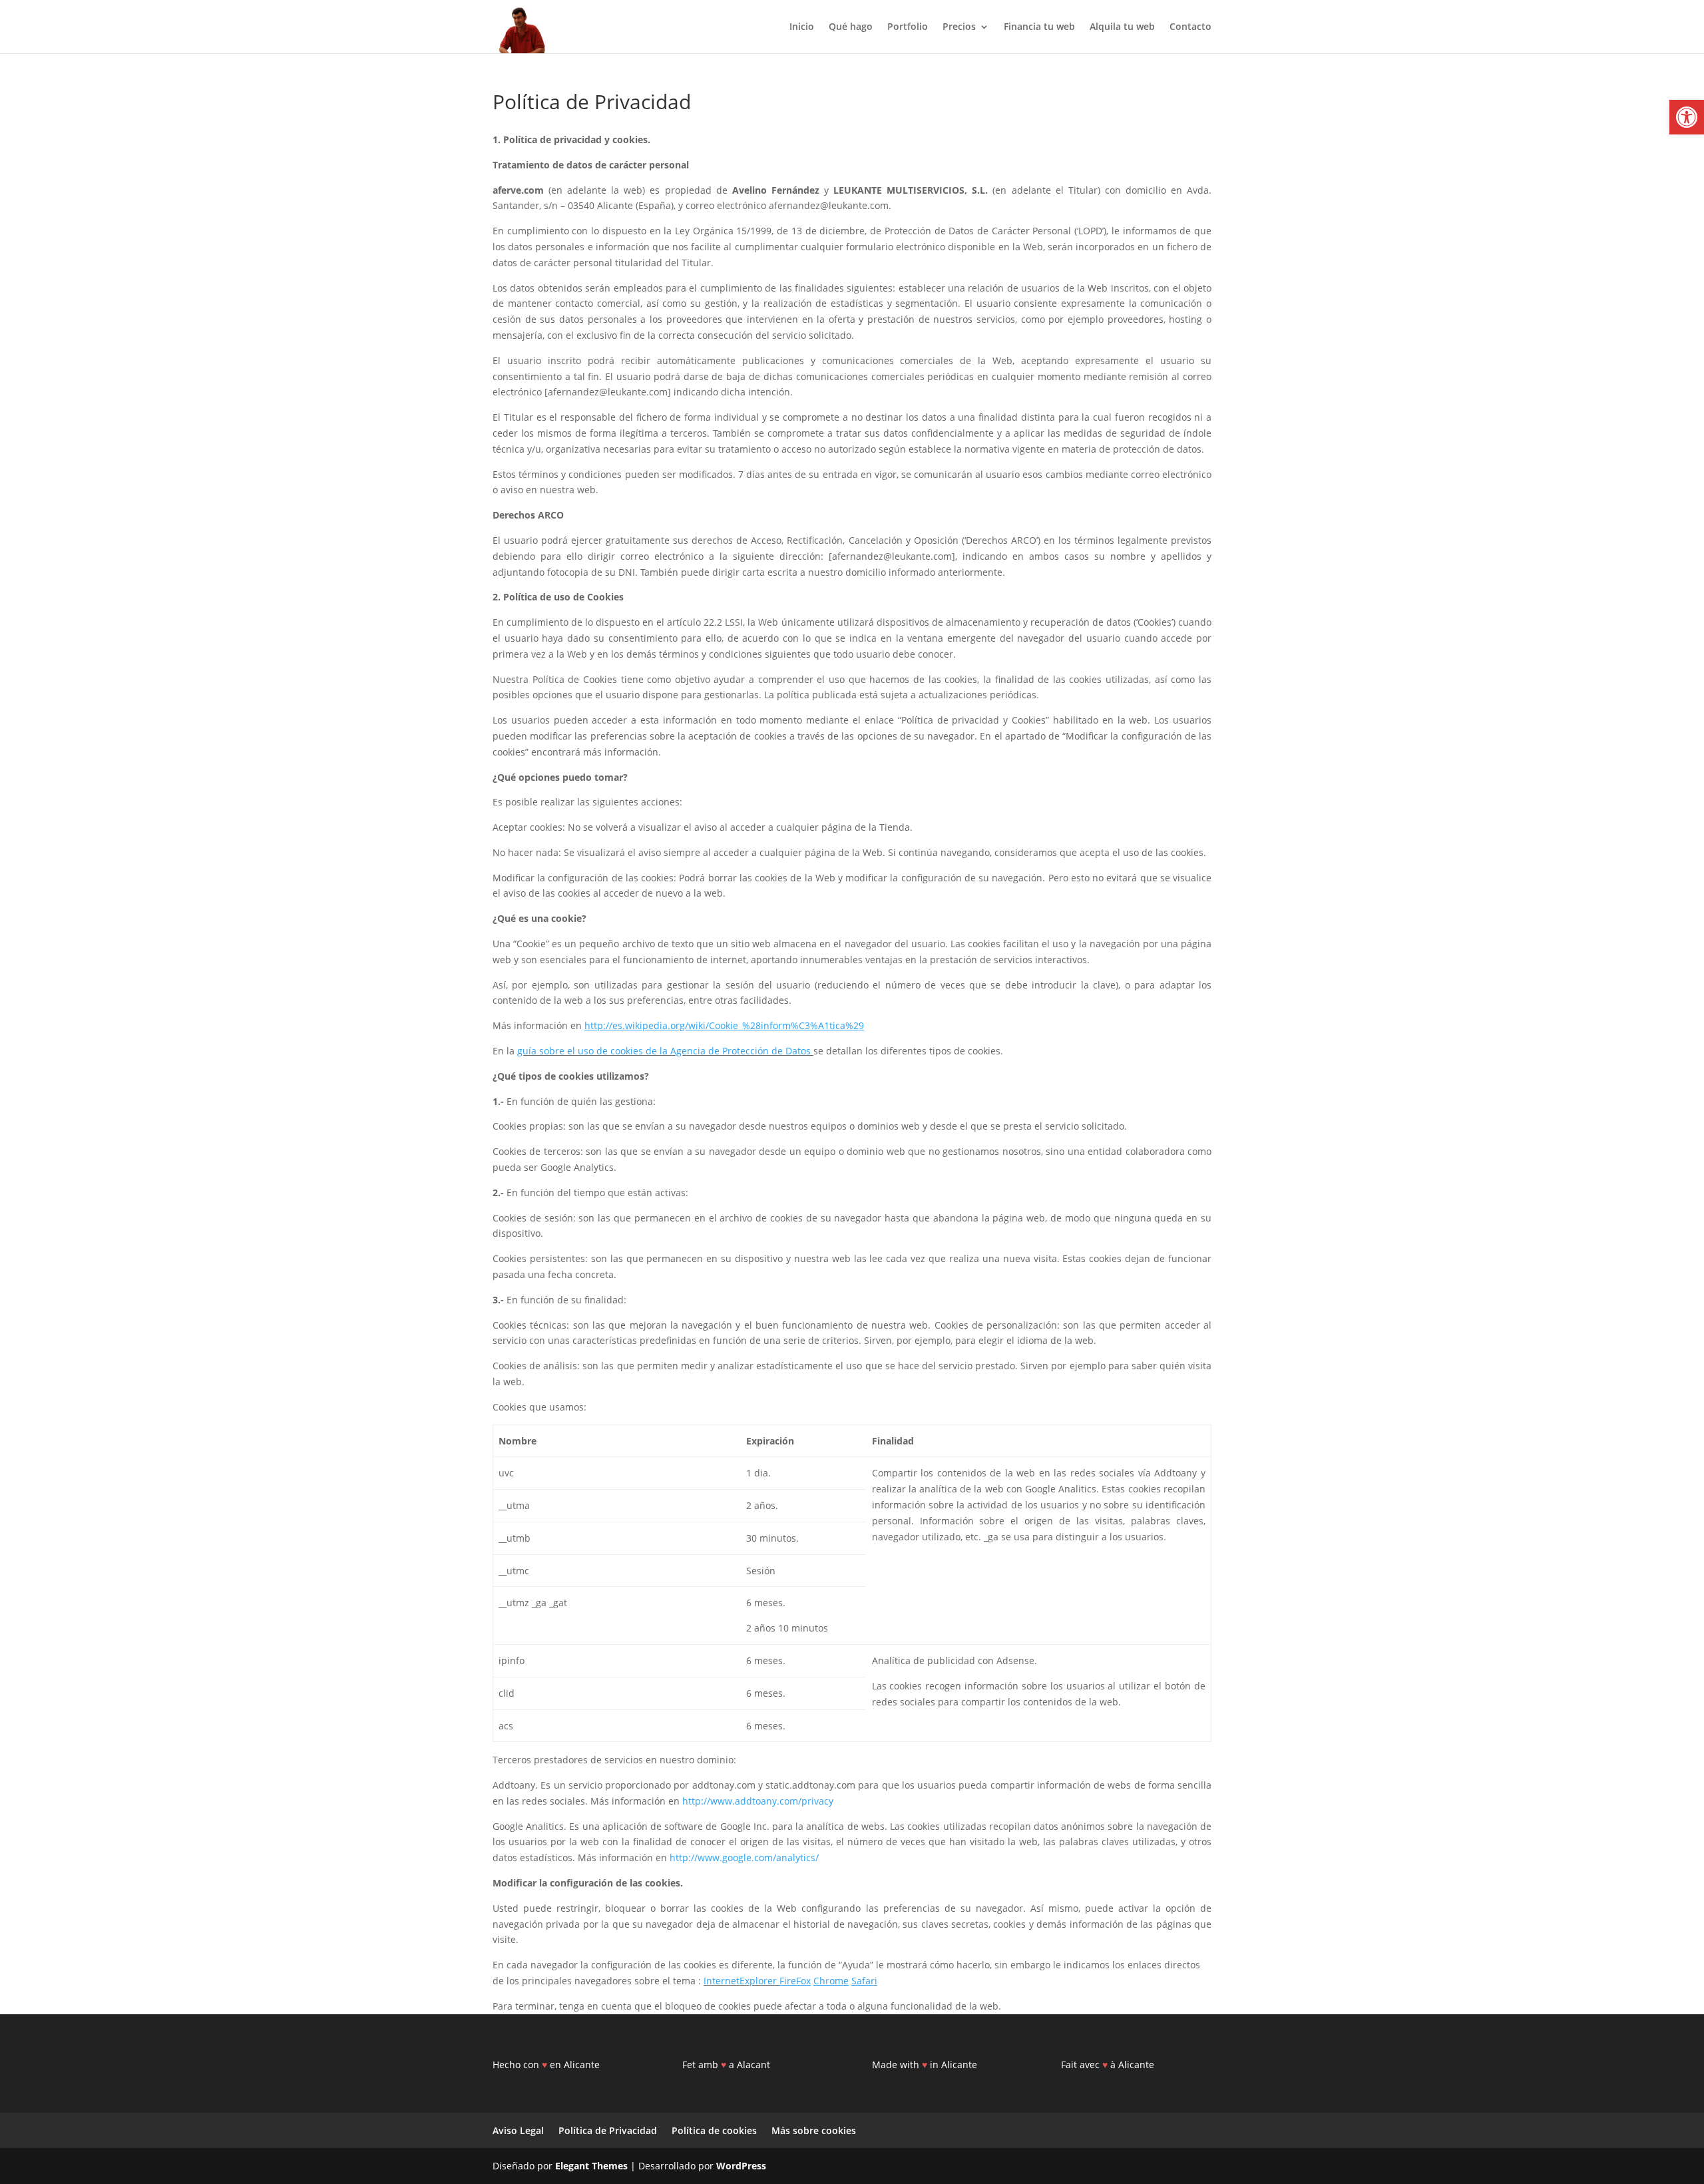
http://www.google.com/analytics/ (744, 1857)
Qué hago (851, 27)
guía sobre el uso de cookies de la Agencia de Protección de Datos (664, 1051)
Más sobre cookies (814, 2130)
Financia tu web (1039, 27)
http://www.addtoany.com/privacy (758, 1801)
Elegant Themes (591, 2166)
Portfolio (908, 27)
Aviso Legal (518, 2130)
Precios (959, 27)
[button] (1687, 117)
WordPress (741, 2166)
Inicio (802, 27)
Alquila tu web (1122, 27)
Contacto (1190, 27)
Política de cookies (714, 2130)
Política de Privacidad (608, 2130)
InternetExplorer (742, 1981)
